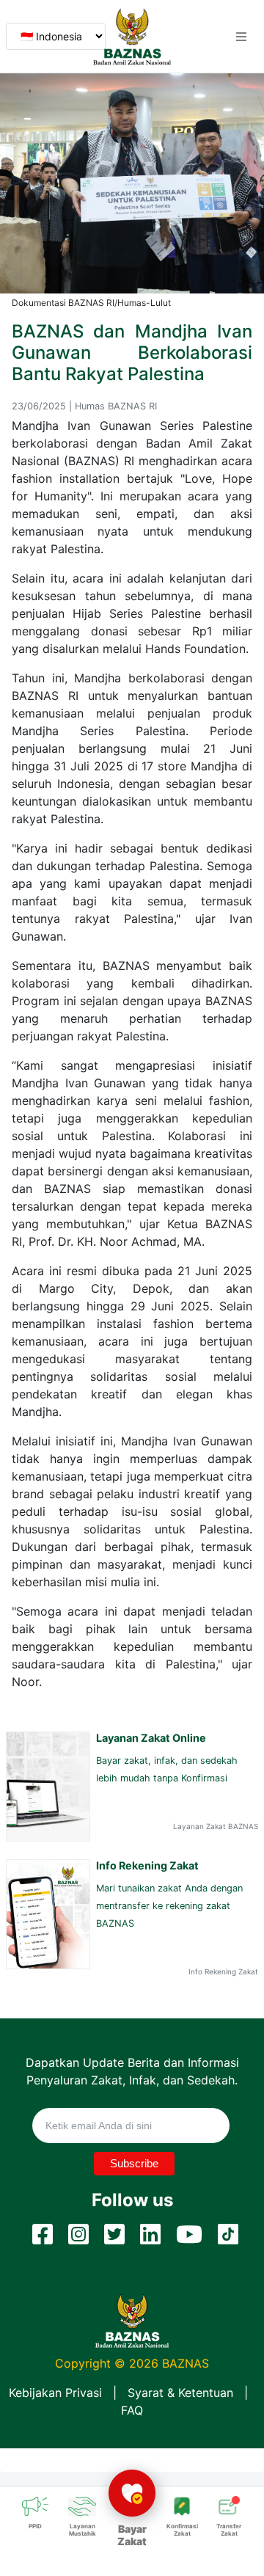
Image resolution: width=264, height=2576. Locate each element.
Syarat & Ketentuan (180, 2393)
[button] (241, 37)
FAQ (132, 2410)
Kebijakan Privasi (55, 2393)
